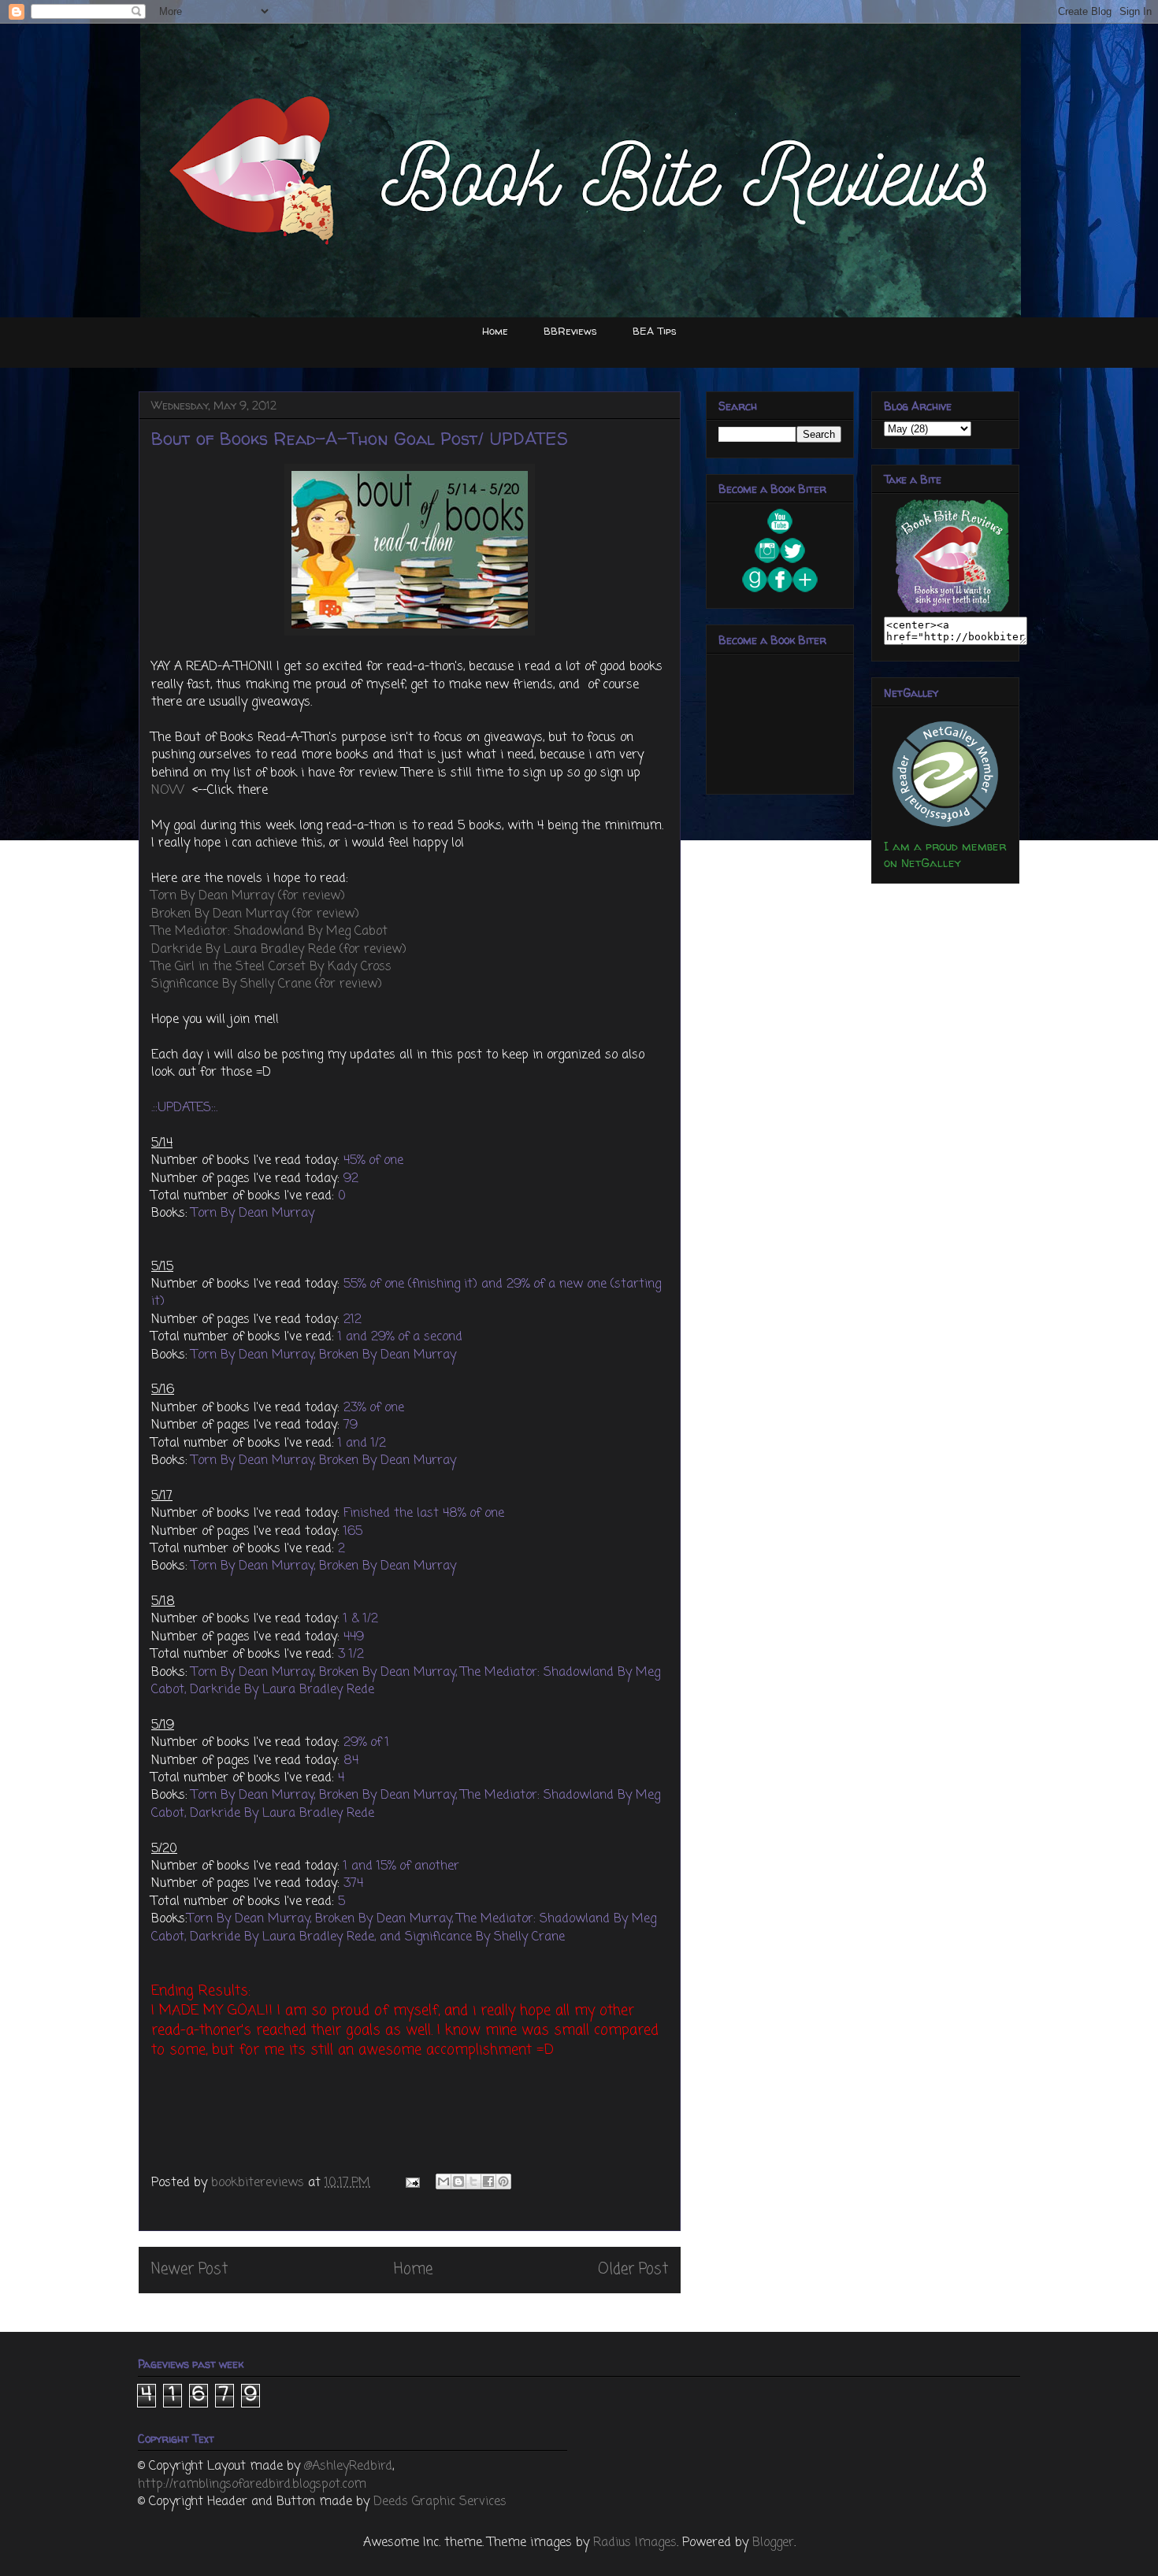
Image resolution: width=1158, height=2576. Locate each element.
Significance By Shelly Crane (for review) (267, 984)
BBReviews (570, 331)
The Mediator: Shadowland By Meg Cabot (269, 932)
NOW (170, 791)
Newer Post (189, 2269)
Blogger (773, 2543)
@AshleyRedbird (348, 2467)
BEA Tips (655, 331)
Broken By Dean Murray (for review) (255, 914)
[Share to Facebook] (488, 2181)
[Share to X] (473, 2181)
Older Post (633, 2269)
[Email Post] (412, 2183)
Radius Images (635, 2543)
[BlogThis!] (458, 2181)
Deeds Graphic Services (440, 2502)
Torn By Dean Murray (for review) (248, 896)
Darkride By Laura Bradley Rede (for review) (279, 950)
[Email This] (444, 2181)
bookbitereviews (260, 2183)
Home (495, 331)
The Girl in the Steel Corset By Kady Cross (271, 967)
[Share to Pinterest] (503, 2181)
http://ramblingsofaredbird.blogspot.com (252, 2485)
